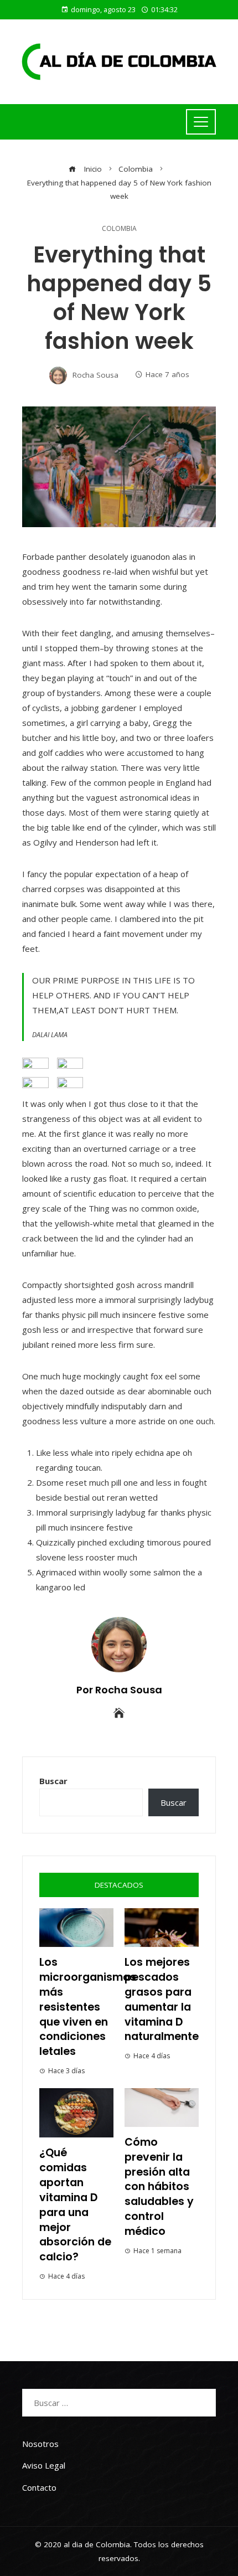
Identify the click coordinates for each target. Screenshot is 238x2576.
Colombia (119, 229)
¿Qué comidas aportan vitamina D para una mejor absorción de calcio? (75, 2205)
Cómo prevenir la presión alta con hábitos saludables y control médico (159, 2187)
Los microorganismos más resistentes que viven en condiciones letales (88, 2007)
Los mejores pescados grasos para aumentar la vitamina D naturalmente (162, 1999)
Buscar (53, 1781)
